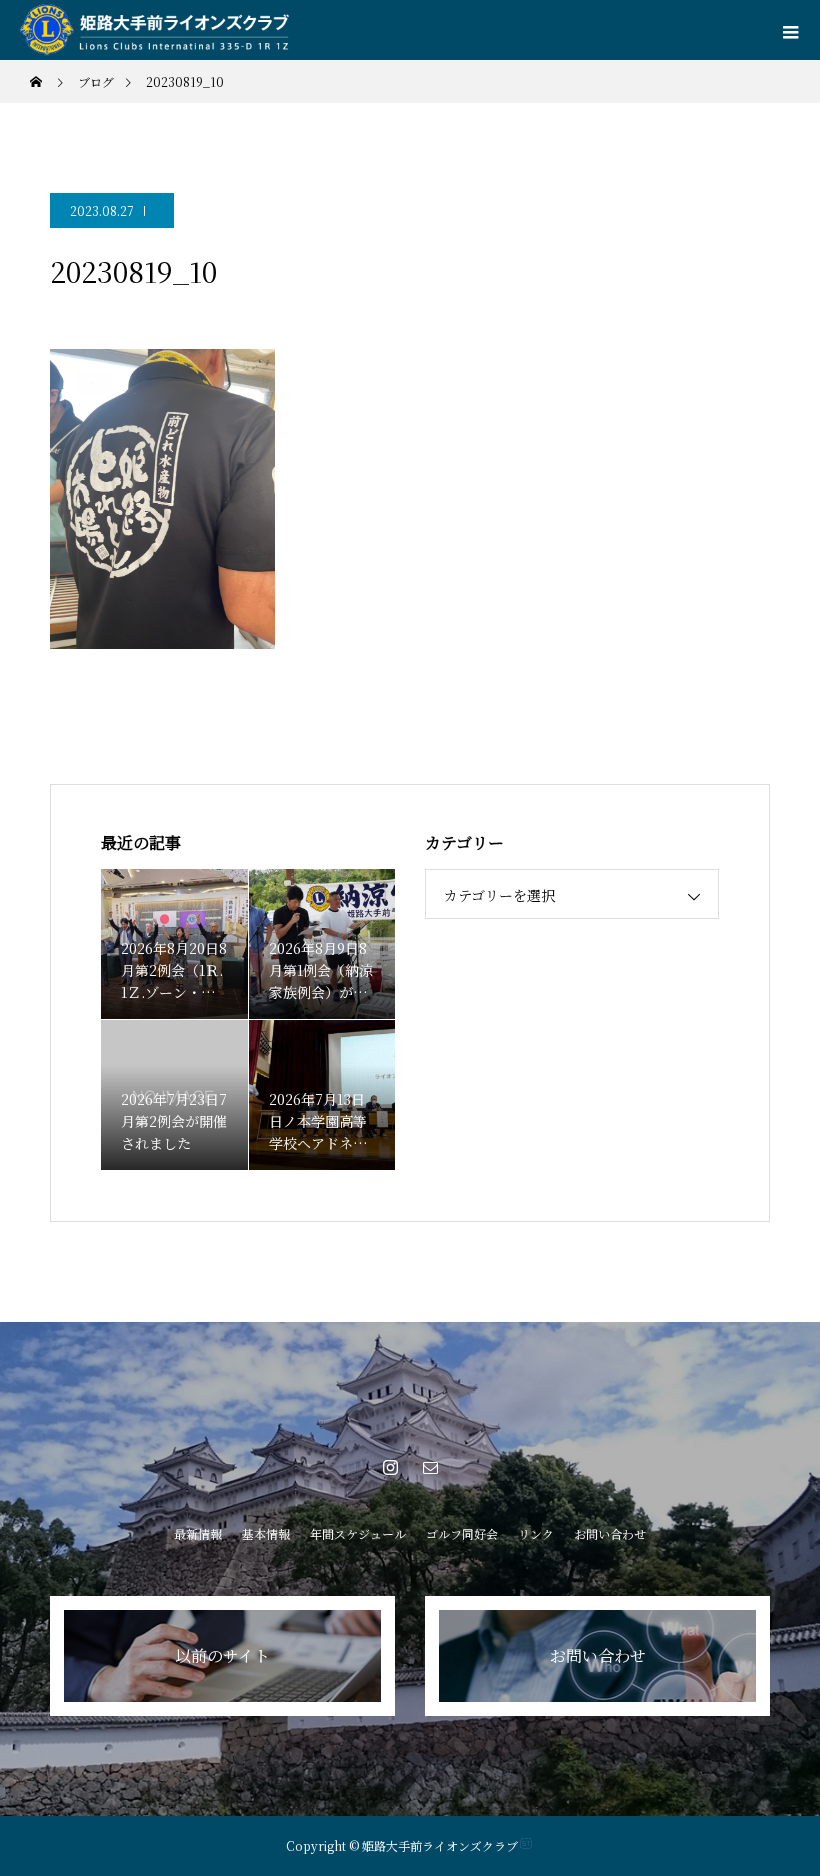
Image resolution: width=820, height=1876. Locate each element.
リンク (536, 1533)
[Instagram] (390, 1467)
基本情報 (266, 1533)
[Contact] (430, 1467)
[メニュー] (790, 30)
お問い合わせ (610, 1533)
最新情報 (198, 1533)
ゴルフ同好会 (462, 1533)
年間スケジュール (358, 1533)
